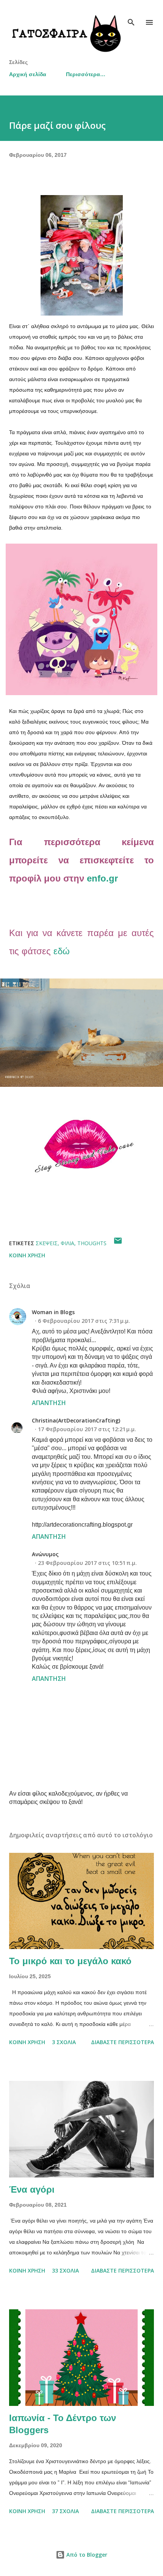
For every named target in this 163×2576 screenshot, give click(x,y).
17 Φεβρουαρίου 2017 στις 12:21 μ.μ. (87, 1429)
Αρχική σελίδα (28, 74)
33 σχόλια (65, 2270)
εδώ (62, 951)
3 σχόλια (64, 2042)
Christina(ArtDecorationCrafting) (76, 1420)
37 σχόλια (65, 2511)
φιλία (67, 1243)
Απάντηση (49, 1403)
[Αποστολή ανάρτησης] (118, 1243)
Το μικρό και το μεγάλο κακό (70, 1961)
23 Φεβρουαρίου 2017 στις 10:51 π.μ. (87, 1563)
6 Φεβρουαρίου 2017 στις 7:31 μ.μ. (84, 1321)
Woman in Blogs (53, 1312)
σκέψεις (47, 1243)
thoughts (92, 1243)
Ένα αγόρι (32, 2189)
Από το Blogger (86, 2555)
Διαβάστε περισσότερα (122, 2042)
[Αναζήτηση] (131, 14)
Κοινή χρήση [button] (27, 1255)
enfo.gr (102, 878)
